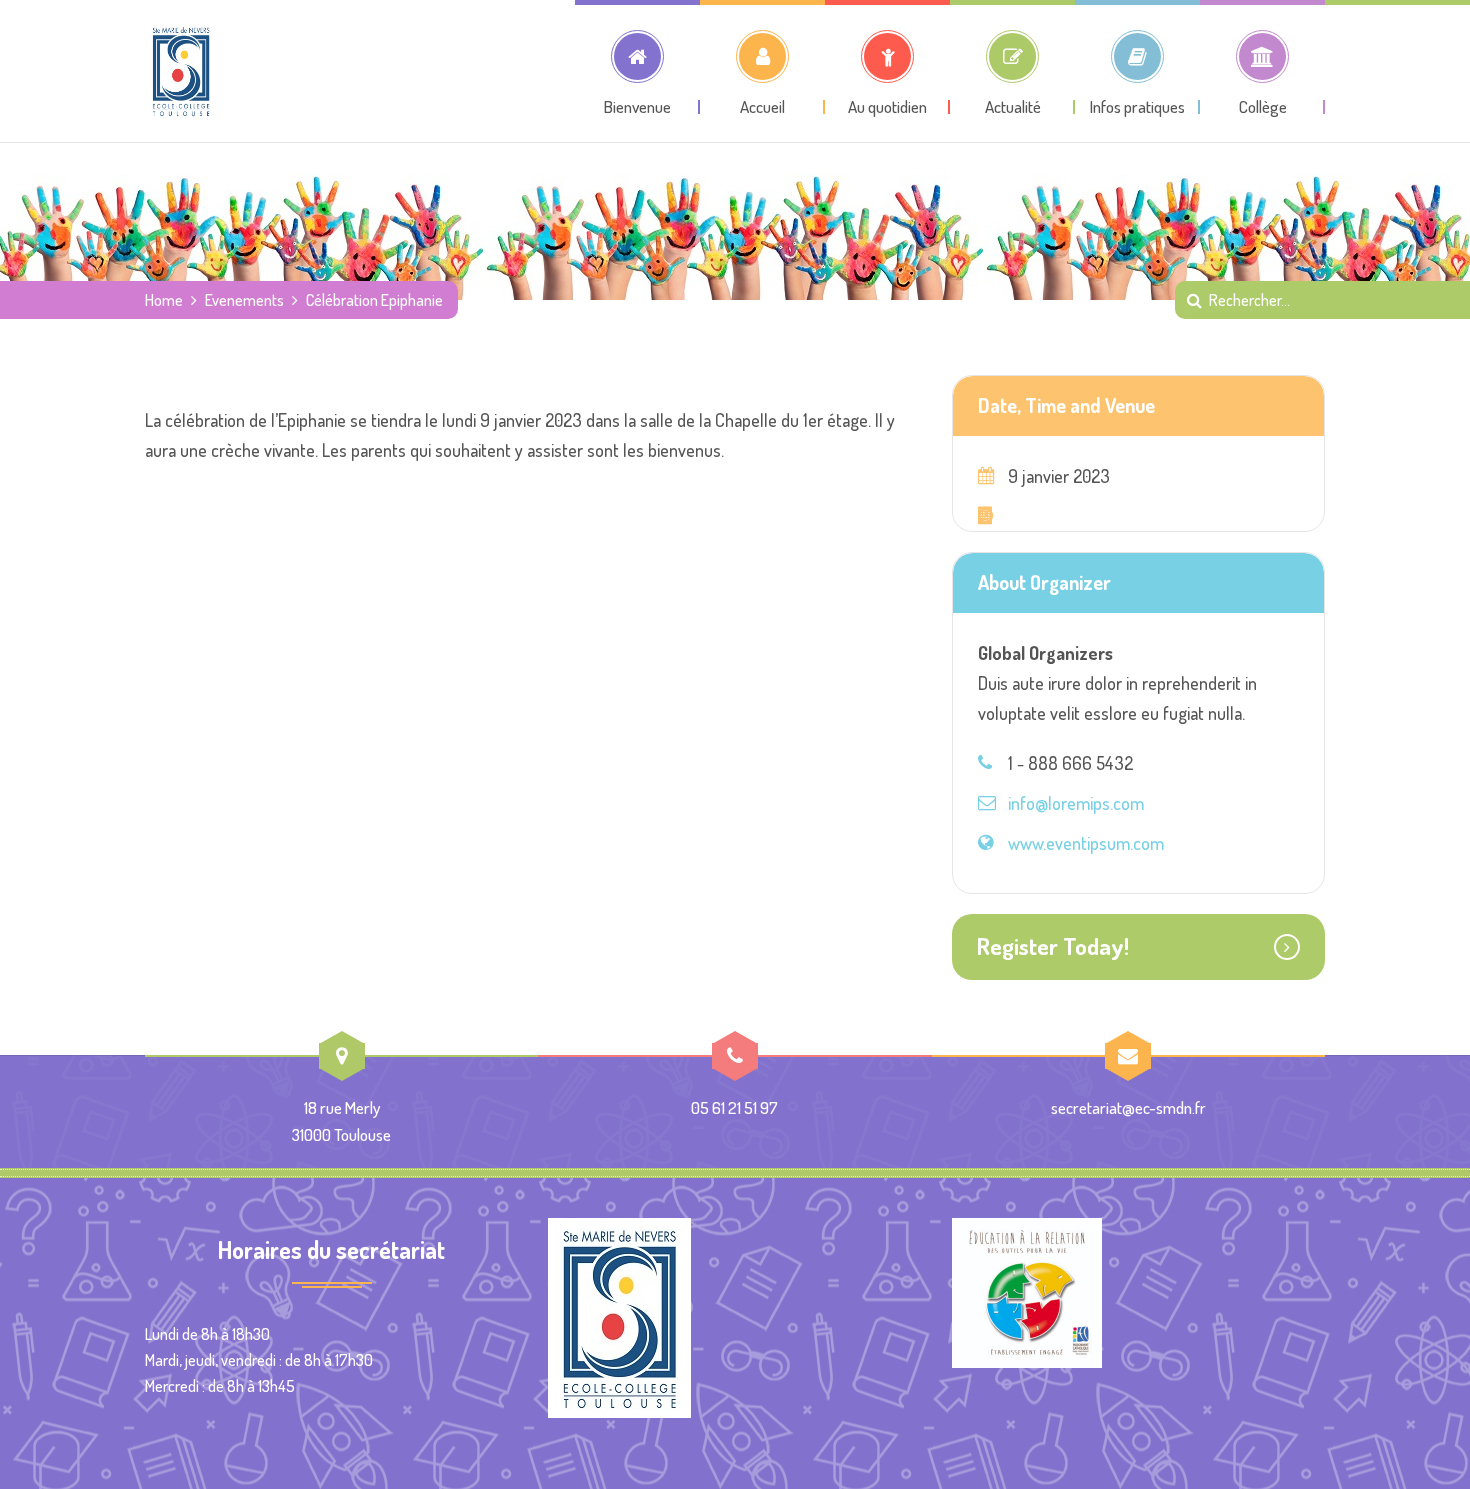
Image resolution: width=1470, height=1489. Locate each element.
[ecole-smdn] (181, 71)
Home (164, 300)
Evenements (244, 300)
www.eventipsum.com (1086, 843)
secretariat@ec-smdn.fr (1128, 1107)
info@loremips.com (1076, 803)
